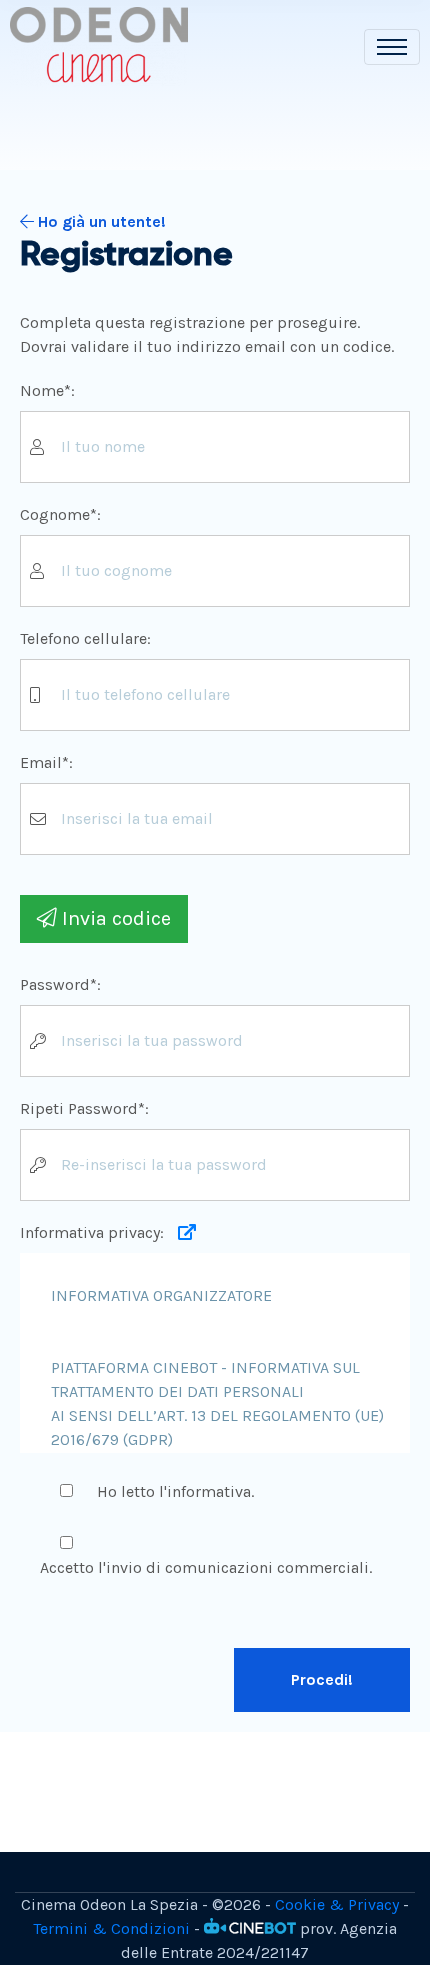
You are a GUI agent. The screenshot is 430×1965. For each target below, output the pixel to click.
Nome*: (47, 390)
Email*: (46, 762)
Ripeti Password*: (84, 1108)
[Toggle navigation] (392, 47)
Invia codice (114, 918)
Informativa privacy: (94, 1232)
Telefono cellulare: (85, 638)
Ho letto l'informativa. (175, 1491)
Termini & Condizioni (111, 1928)
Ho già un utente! (100, 221)
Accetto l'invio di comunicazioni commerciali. (206, 1567)
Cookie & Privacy (337, 1904)
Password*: (60, 984)
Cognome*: (60, 514)
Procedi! (322, 1679)
